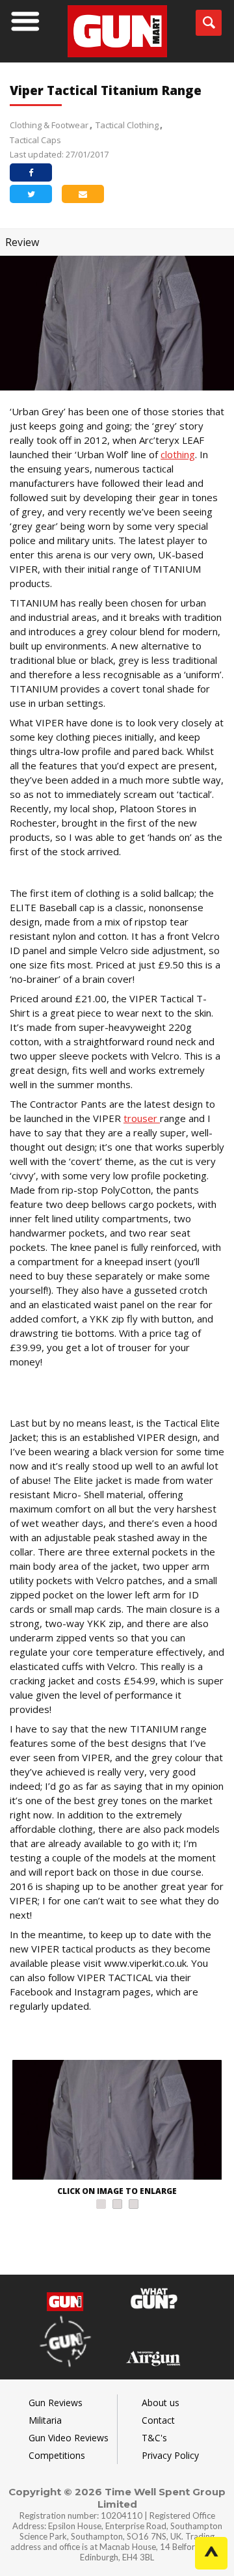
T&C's (154, 2438)
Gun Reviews (56, 2403)
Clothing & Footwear (49, 125)
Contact (158, 2420)
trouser (142, 1118)
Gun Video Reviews (69, 2438)
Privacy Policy (170, 2455)
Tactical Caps (35, 140)
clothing (178, 454)
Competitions (57, 2455)
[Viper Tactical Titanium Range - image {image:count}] (117, 2121)
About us (161, 2403)
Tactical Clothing (127, 125)
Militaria (45, 2420)
